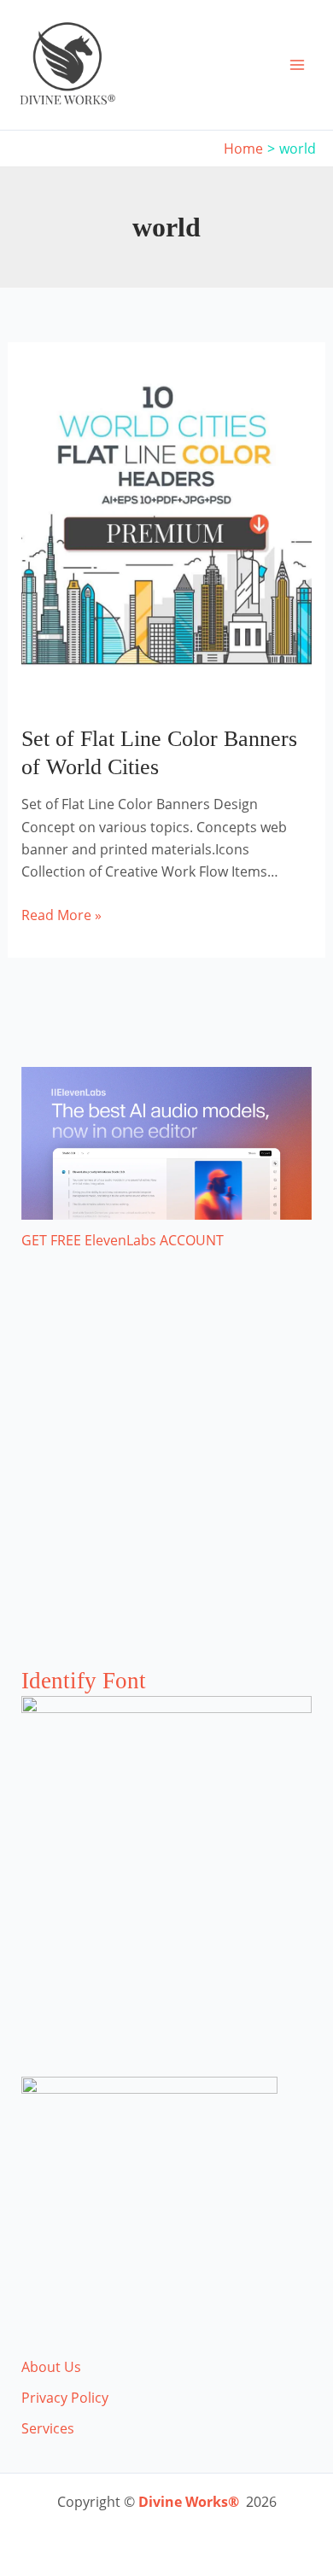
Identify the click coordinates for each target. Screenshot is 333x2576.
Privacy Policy (65, 2398)
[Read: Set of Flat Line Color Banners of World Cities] (167, 532)
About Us (51, 2367)
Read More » (61, 915)
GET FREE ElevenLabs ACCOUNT (123, 1240)
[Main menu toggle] (297, 65)
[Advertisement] (166, 1476)
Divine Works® (189, 2502)
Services (48, 2428)
